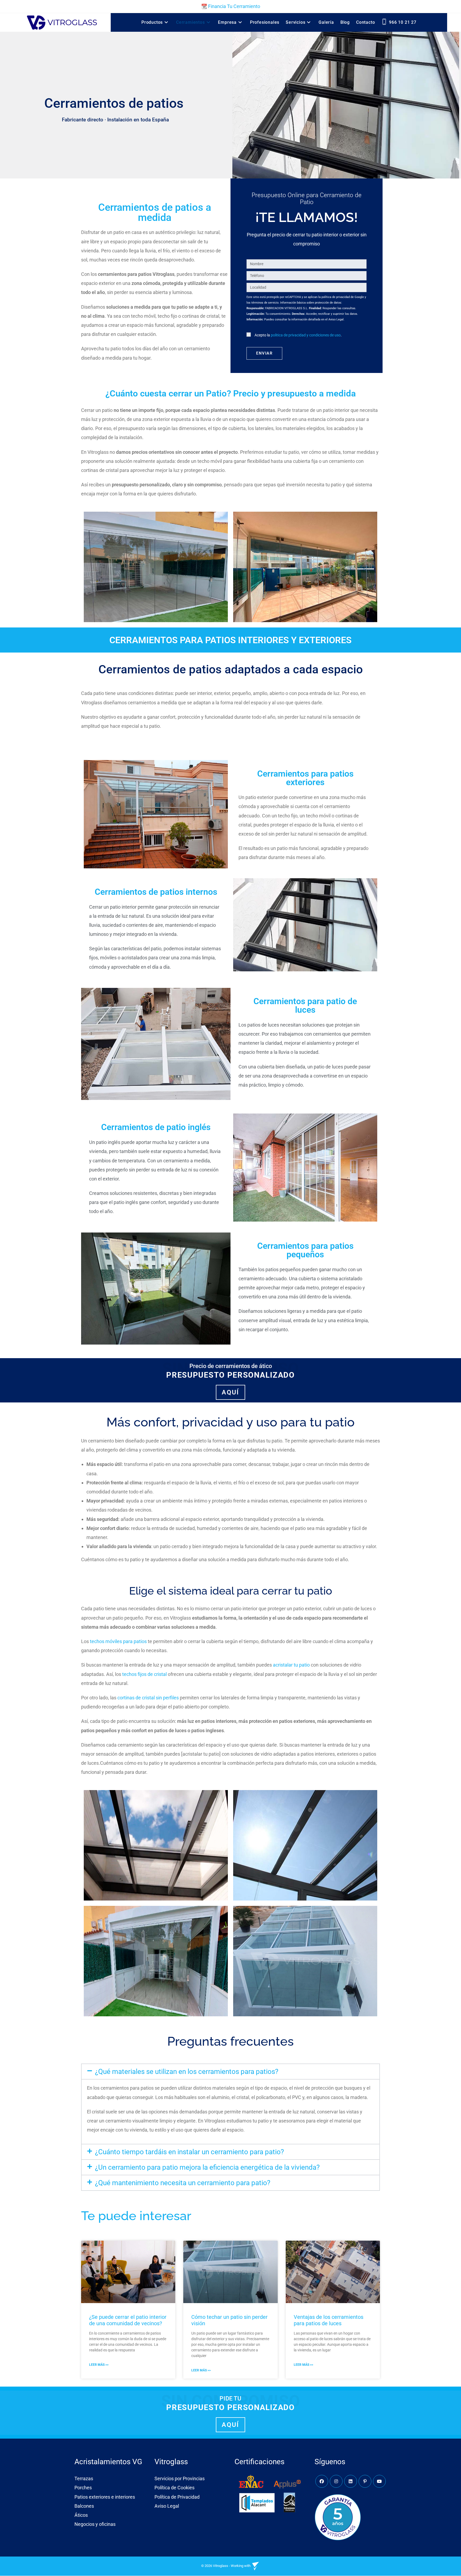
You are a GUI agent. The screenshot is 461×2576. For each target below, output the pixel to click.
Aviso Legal (167, 2506)
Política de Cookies (174, 2488)
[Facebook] (322, 2482)
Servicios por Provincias (180, 2479)
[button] (230, 2072)
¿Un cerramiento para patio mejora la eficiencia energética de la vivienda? (207, 2167)
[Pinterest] (365, 2482)
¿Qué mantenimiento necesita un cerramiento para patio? (183, 2183)
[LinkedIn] (351, 2482)
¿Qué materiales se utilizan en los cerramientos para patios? (187, 2072)
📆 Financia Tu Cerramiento (231, 6)
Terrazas (84, 2479)
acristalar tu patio (291, 1665)
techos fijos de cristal (144, 1674)
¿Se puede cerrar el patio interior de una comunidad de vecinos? (128, 2320)
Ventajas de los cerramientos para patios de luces (329, 2320)
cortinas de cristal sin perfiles (148, 1698)
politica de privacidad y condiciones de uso (306, 335)
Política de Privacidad (177, 2497)
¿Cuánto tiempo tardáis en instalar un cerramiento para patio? (189, 2152)
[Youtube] (379, 2482)
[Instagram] (336, 2482)
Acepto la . (298, 335)
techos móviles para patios (118, 1641)
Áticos (81, 2515)
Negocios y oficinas (95, 2524)
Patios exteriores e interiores (105, 2497)
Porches (83, 2488)
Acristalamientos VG (108, 2462)
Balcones (84, 2506)
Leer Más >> (99, 2365)
